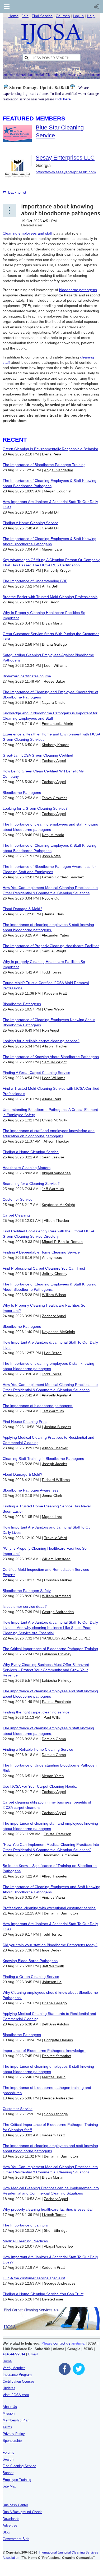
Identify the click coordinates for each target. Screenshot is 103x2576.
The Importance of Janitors (25, 2225)
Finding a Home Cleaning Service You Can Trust (43, 2294)
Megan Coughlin (58, 491)
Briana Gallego (54, 644)
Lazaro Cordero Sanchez (63, 877)
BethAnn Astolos (55, 2024)
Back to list (17, 192)
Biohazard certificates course (27, 676)
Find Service (42, 16)
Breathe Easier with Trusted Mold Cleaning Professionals (50, 597)
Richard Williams (56, 1480)
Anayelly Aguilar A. (57, 1395)
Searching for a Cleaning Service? (31, 1184)
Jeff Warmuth (53, 1189)
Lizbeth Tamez (54, 2215)
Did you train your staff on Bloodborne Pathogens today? (50, 1945)
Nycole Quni (52, 898)
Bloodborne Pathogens (22, 793)
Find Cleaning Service (19, 2466)
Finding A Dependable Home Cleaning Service (41, 1252)
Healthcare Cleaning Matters (27, 1168)
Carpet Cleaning (16, 1215)
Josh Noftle (51, 856)
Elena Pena (52, 454)
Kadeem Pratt (55, 993)
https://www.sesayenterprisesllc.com (66, 172)
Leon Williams (56, 665)
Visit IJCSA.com (16, 2395)
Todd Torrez (52, 972)
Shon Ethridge (56, 2114)
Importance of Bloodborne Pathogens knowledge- (44, 2051)
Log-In (78, 16)
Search (8, 2459)
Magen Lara (52, 549)
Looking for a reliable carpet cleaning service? (41, 1041)
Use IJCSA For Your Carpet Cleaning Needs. (40, 1786)
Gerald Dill (50, 512)
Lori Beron (51, 602)
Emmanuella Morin (57, 724)
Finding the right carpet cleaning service (36, 1712)
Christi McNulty (55, 1120)
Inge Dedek (52, 1950)
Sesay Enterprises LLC (65, 158)
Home (13, 16)
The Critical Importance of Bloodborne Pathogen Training (50, 1649)
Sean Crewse (53, 1157)
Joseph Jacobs (55, 1464)
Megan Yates (53, 1776)
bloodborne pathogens (78, 290)
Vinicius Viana (53, 1897)
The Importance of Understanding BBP (35, 581)
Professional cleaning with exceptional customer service (49, 1908)
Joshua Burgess (58, 1427)
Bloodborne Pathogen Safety (27, 1591)
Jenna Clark (54, 914)
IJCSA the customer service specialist (34, 2278)
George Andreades (58, 1612)
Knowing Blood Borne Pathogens (30, 1961)
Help (91, 16)
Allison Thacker (55, 1046)
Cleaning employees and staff (27, 233)
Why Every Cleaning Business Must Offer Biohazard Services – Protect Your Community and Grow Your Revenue (46, 1670)
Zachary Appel (54, 761)
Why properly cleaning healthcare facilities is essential (48, 2209)
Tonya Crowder (54, 798)
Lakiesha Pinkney (57, 1654)
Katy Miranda (53, 835)
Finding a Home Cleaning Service (31, 1152)
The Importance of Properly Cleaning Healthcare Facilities (51, 946)
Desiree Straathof (57, 2056)
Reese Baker (54, 681)
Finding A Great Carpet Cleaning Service (36, 1073)
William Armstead (56, 1559)
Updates (9, 2388)
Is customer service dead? (25, 1606)
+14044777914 (14, 2354)
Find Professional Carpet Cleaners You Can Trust (44, 1268)
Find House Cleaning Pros (25, 1422)
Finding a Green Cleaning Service (31, 1977)
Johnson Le (52, 1982)
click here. (63, 99)
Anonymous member (61, 1855)
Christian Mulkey (58, 1580)
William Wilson (54, 1295)
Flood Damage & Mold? (22, 909)
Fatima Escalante (57, 1702)
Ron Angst (51, 1030)
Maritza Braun (54, 2077)
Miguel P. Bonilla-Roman (62, 1242)
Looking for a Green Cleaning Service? (35, 808)
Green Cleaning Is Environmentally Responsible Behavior (50, 449)
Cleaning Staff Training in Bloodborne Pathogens (43, 1459)
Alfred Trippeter (55, 1876)
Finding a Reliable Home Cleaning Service (38, 1749)
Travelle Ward (56, 1538)
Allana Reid (51, 1099)
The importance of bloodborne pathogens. (38, 1406)
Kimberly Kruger (58, 570)
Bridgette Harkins (58, 2040)
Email (33, 2354)
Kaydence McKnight (58, 1205)
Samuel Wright (54, 951)
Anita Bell (50, 586)
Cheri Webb (54, 1009)
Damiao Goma (54, 1739)
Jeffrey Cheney (55, 1274)
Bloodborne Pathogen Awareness (31, 1490)
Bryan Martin (53, 623)
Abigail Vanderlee (59, 470)
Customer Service (18, 1199)
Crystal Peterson (57, 1834)
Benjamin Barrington (61, 1913)
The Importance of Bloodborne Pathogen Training (44, 465)
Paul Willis (52, 1717)
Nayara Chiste (54, 702)
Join (25, 16)
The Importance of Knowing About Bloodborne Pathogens (51, 1057)
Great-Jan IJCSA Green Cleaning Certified (38, 755)
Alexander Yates (55, 935)
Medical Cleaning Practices (25, 2241)
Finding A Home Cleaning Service (31, 523)
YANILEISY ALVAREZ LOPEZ (66, 1638)
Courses (63, 16)
